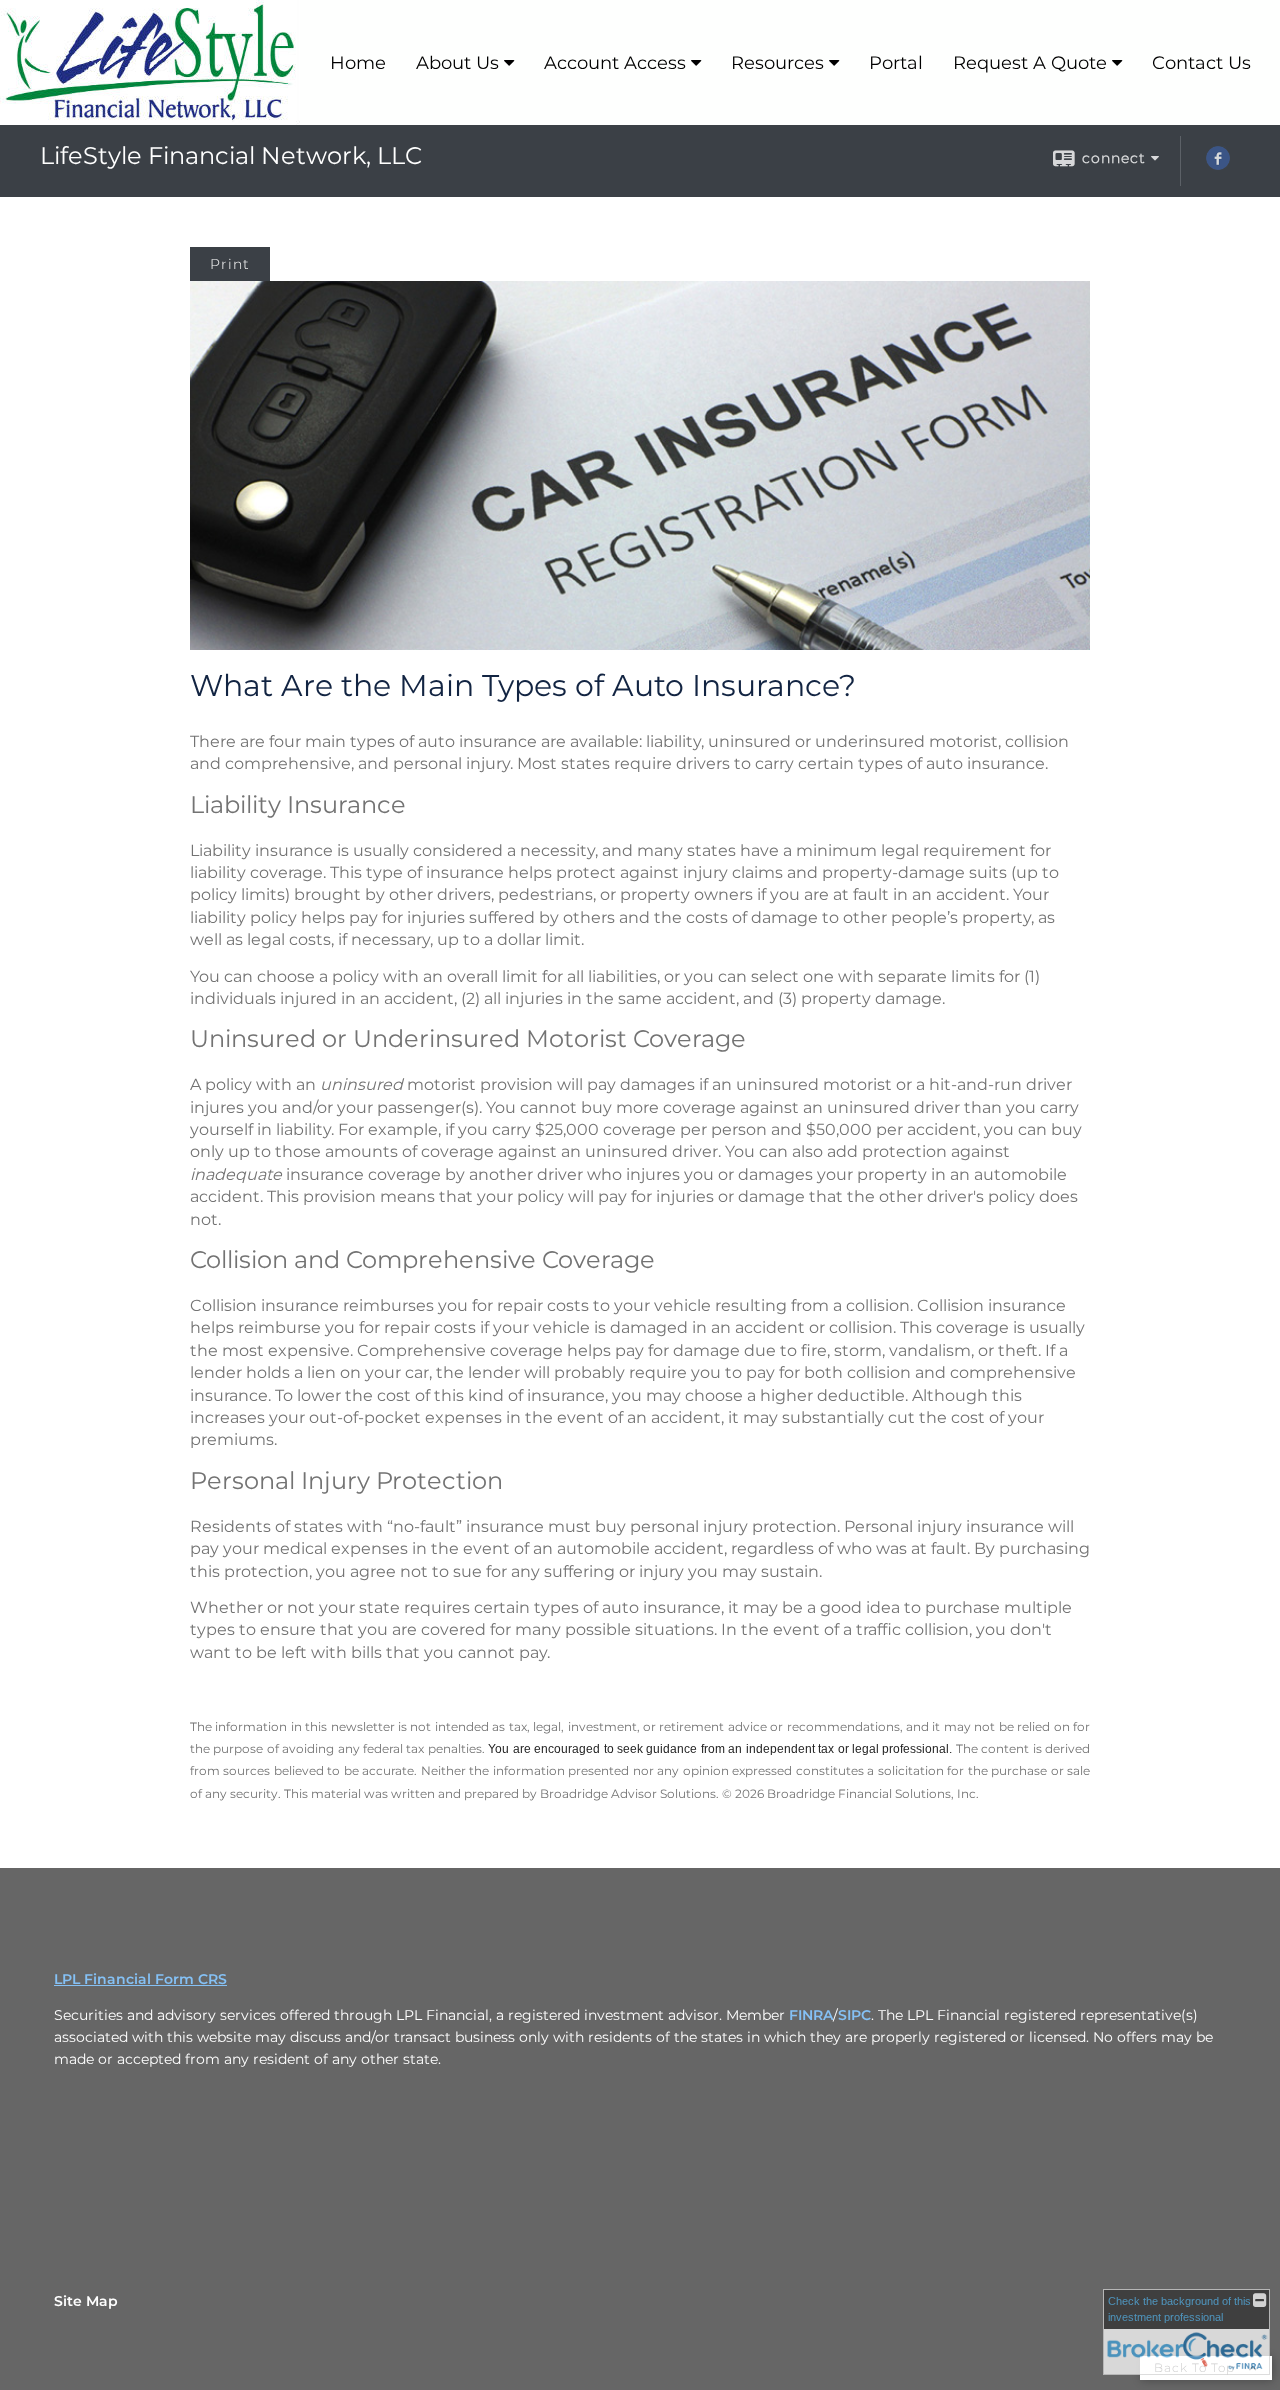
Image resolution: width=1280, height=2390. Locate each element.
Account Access (615, 63)
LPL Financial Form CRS (140, 1979)
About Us (457, 63)
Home (358, 63)
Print (230, 264)
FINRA (811, 2015)
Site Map (86, 2301)
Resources (777, 63)
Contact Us (1201, 63)
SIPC (854, 2015)
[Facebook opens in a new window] (1218, 165)
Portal (896, 63)
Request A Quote (1030, 63)
